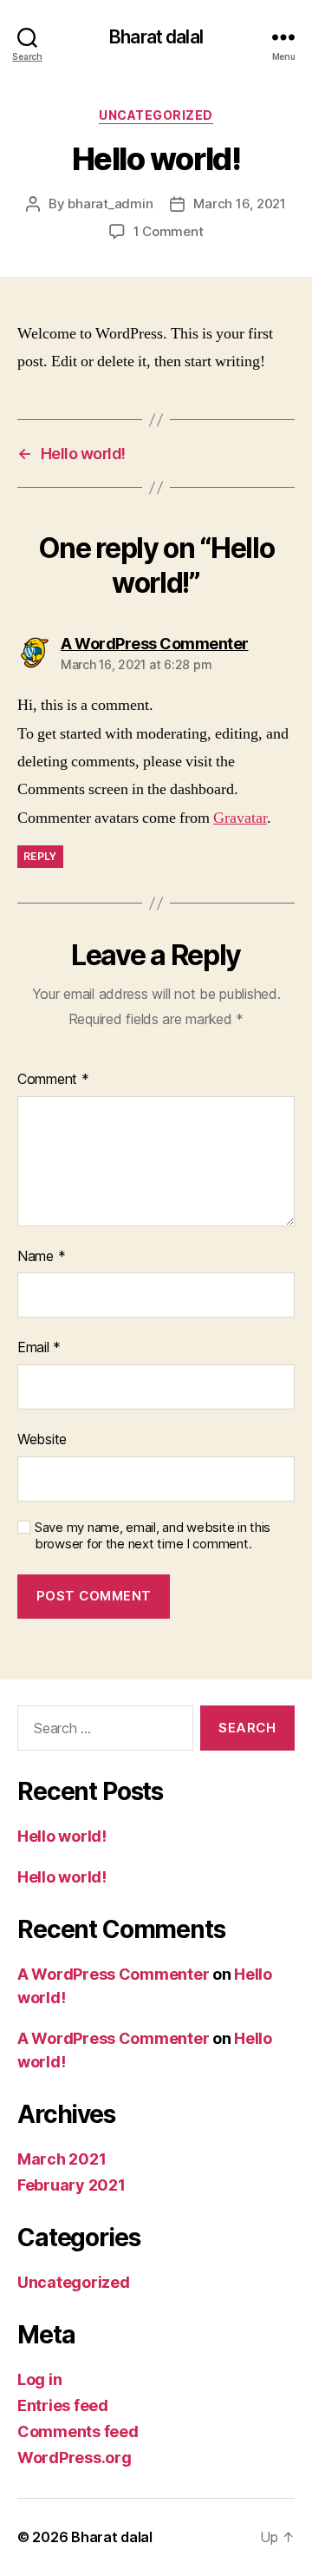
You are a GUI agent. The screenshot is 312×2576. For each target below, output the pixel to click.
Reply (40, 856)
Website (42, 1439)
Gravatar (240, 818)
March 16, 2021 (239, 204)
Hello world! (62, 1836)
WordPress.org (75, 2458)
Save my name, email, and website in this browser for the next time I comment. (153, 1536)
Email (39, 1347)
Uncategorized (156, 115)
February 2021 (71, 2185)
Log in (39, 2379)
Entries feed (63, 2405)
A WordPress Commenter (113, 1974)
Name (41, 1256)
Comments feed (78, 2431)
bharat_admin (110, 204)
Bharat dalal (156, 37)
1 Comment (169, 231)
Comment (53, 1079)
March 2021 (62, 2159)
